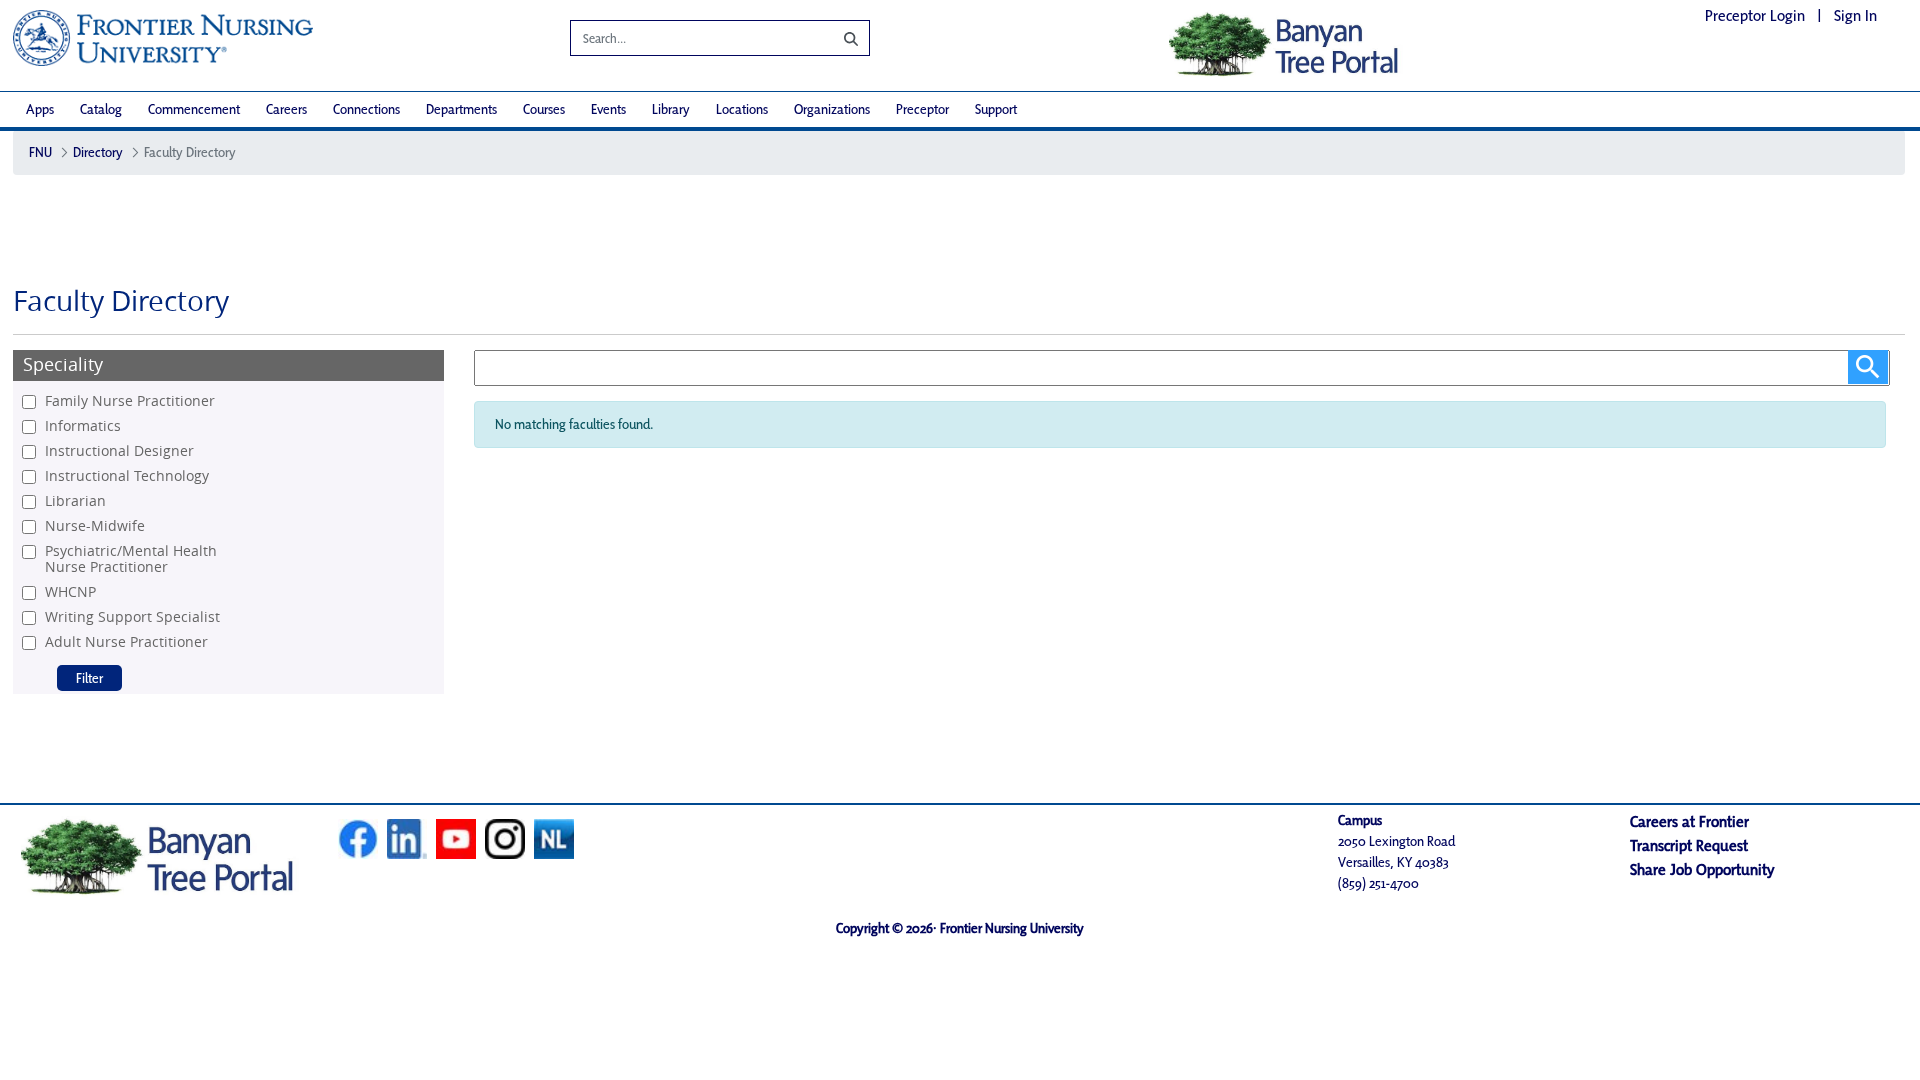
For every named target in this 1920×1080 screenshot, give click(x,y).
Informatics (83, 426)
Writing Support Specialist (132, 617)
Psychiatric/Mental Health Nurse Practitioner (131, 559)
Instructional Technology (127, 476)
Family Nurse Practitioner (130, 401)
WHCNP (70, 592)
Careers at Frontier (1689, 821)
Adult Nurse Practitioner (126, 642)
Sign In (1855, 15)
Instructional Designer (119, 451)
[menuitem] (40, 109)
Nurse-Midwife (95, 526)
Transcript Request (1689, 845)
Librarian (75, 501)
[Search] (836, 38)
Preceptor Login (1755, 15)
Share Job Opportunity (1702, 869)
